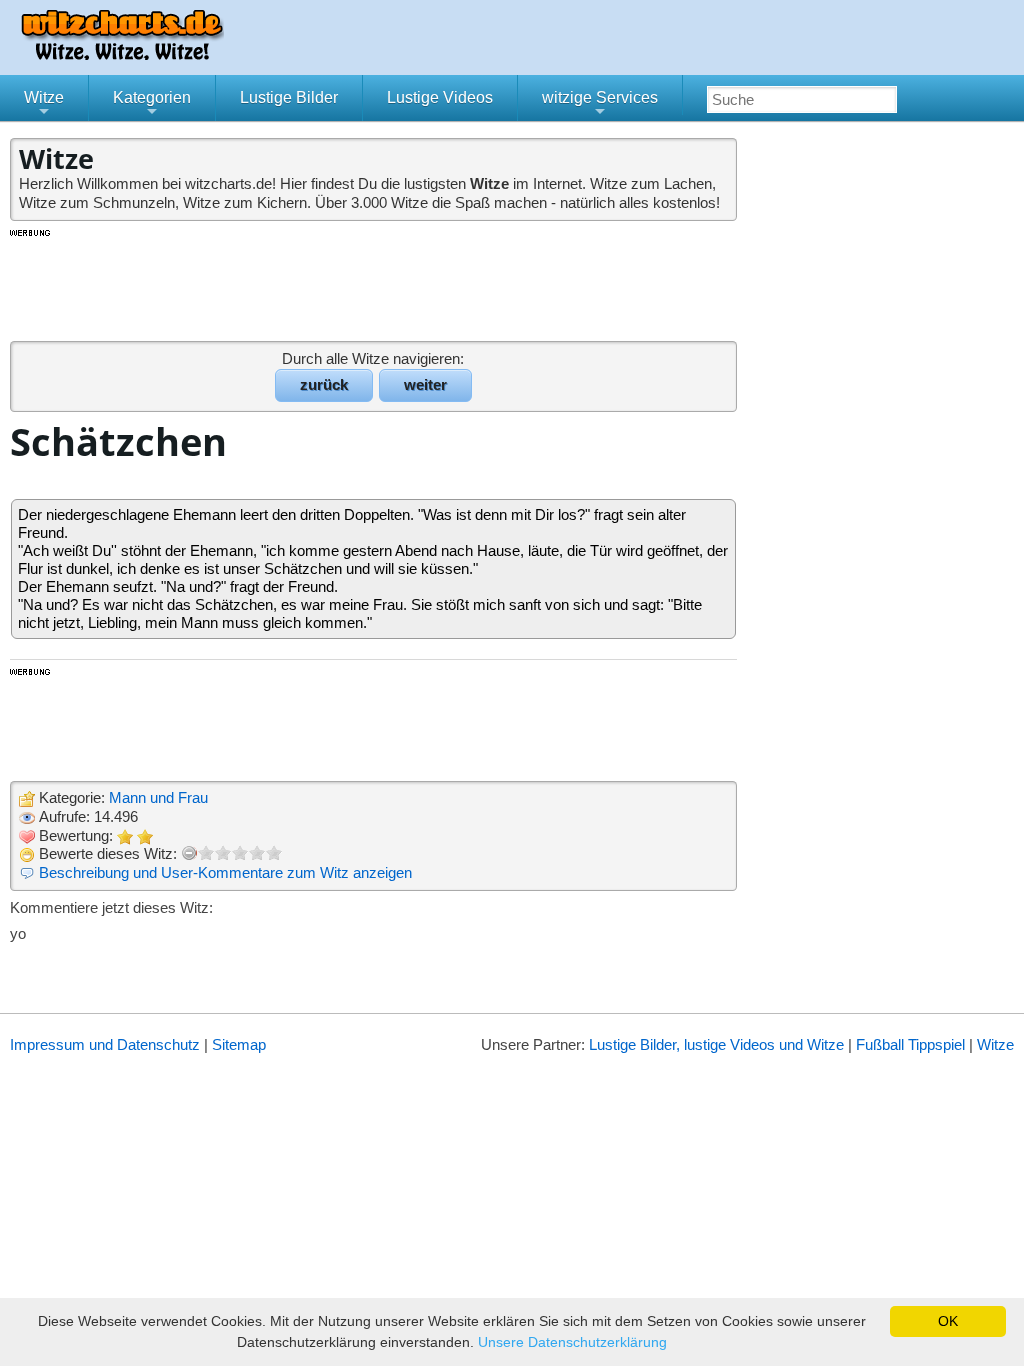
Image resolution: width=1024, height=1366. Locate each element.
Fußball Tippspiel (910, 1044)
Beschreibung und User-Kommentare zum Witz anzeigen (225, 872)
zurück (324, 384)
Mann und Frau (158, 797)
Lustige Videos (440, 97)
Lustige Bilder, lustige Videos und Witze (716, 1044)
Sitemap (239, 1044)
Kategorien (152, 105)
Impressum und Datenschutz (105, 1044)
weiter (425, 384)
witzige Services (600, 105)
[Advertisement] (375, 284)
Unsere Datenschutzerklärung (572, 1342)
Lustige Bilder (289, 97)
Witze (44, 105)
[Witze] (122, 54)
